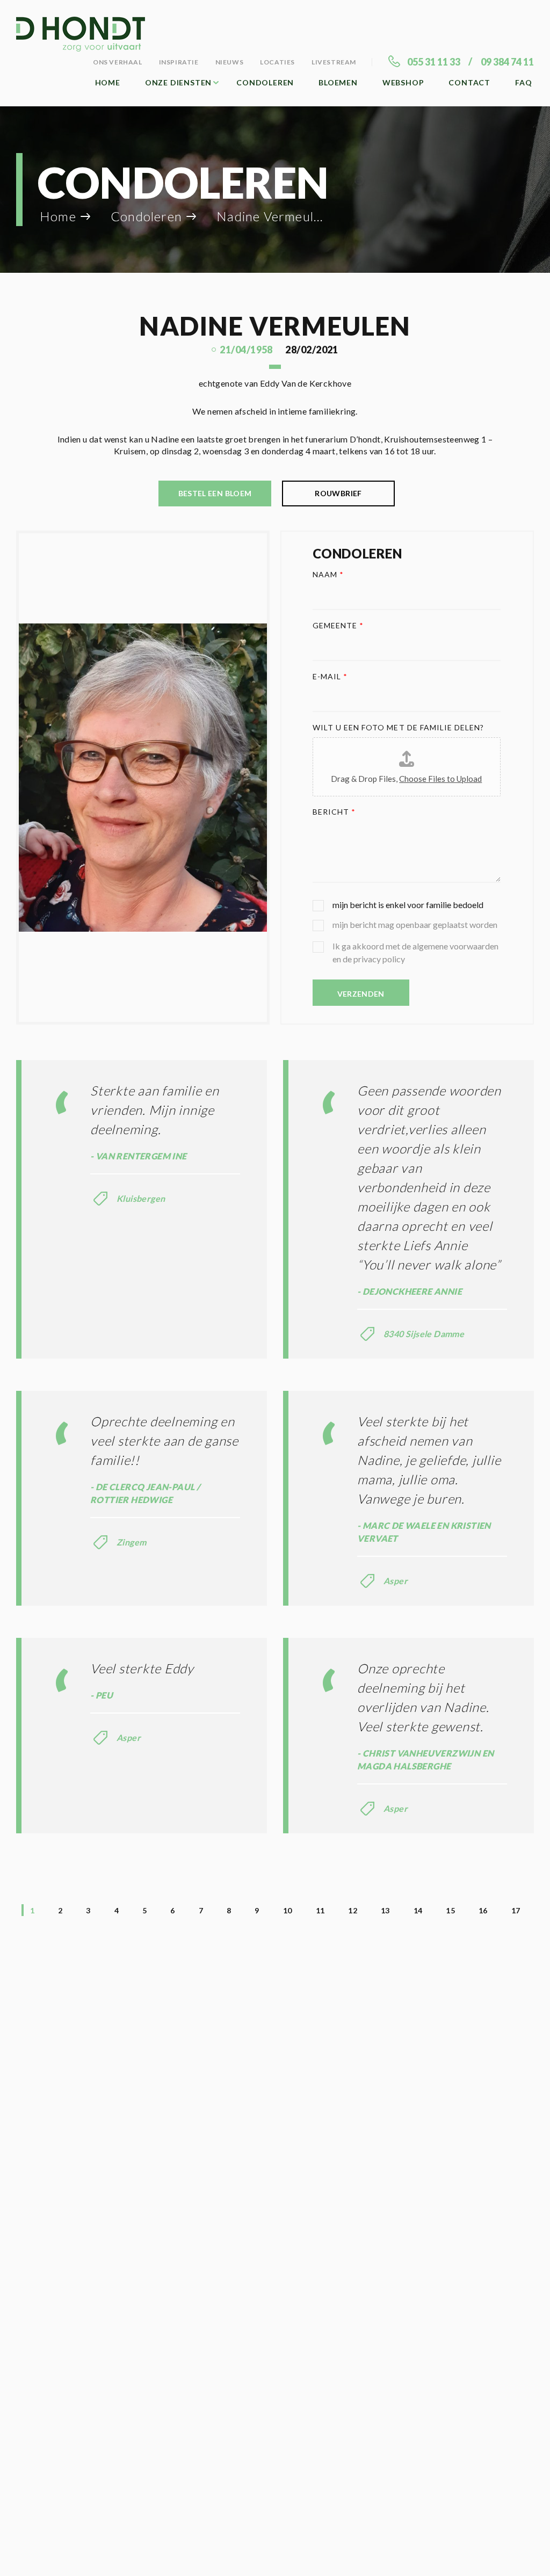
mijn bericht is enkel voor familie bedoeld (408, 905)
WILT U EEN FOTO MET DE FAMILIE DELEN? (399, 727)
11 (320, 1910)
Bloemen (338, 82)
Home (108, 82)
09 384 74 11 (507, 62)
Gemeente (338, 625)
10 (288, 1910)
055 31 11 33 (434, 62)
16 (483, 1910)
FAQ (523, 82)
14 (418, 1910)
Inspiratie (179, 62)
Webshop (403, 82)
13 (385, 1910)
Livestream (334, 62)
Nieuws (230, 62)
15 (450, 1910)
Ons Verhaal (118, 62)
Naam (328, 574)
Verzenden (361, 994)
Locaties (277, 62)
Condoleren (265, 82)
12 (353, 1910)
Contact (469, 82)
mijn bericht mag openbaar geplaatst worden (415, 924)
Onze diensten (178, 82)
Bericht (334, 812)
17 (516, 1910)
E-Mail (330, 676)
